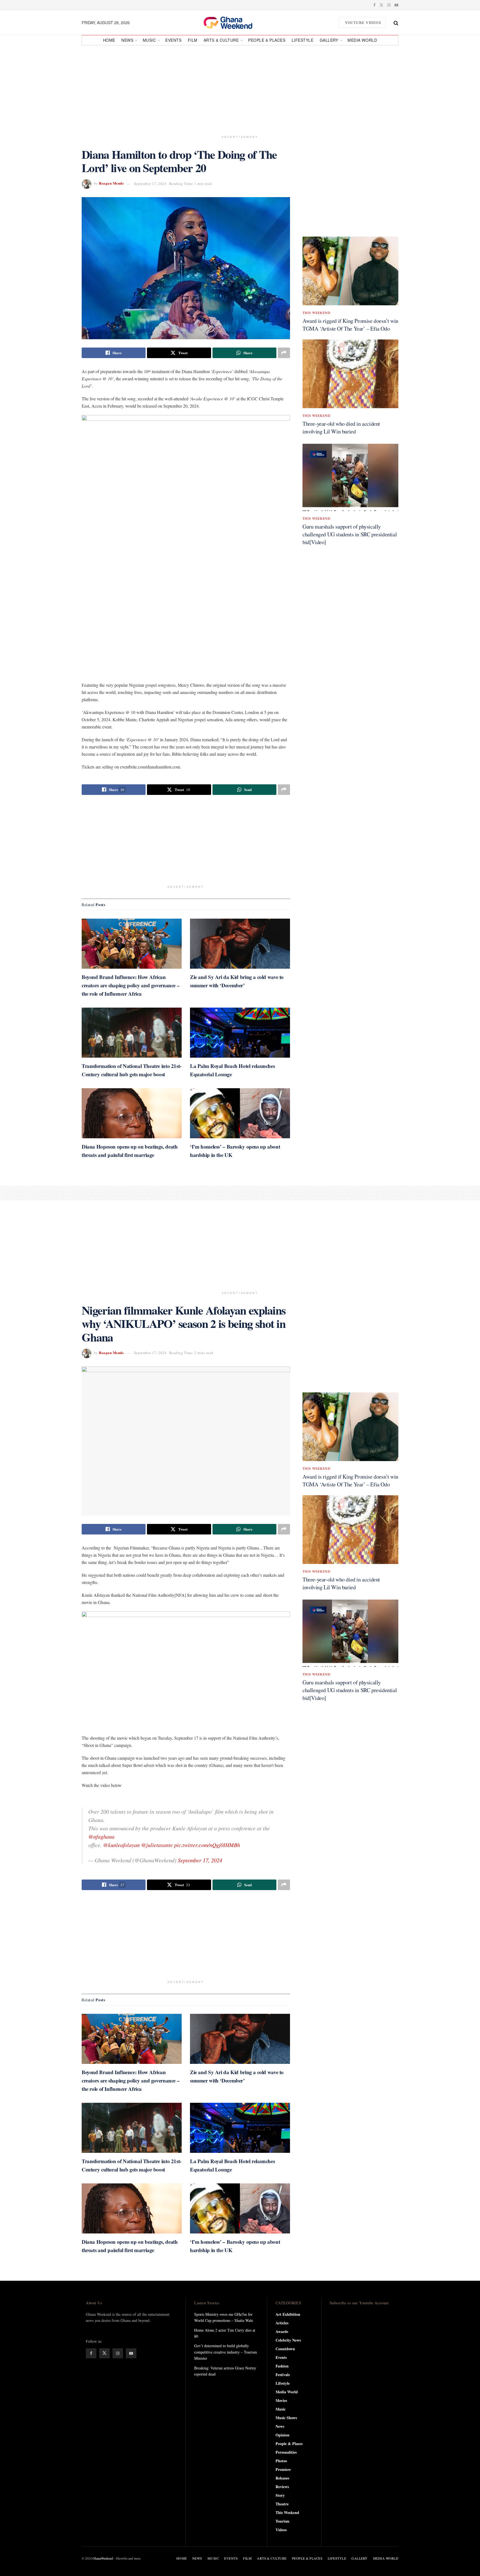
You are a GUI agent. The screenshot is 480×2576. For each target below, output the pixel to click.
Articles (282, 2323)
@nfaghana (101, 1836)
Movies (281, 2400)
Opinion (282, 2435)
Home (109, 40)
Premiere (283, 2469)
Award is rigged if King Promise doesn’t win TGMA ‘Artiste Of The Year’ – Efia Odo (350, 325)
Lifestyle (303, 40)
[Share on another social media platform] (284, 353)
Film (193, 40)
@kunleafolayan (121, 1845)
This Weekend (317, 313)
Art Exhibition (288, 2314)
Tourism (282, 2521)
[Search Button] (396, 23)
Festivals (283, 2375)
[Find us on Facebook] (374, 5)
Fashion (282, 2366)
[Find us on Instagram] (389, 5)
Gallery (329, 40)
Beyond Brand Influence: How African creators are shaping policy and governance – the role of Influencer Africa (131, 985)
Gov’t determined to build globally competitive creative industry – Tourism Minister (226, 2352)
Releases (282, 2478)
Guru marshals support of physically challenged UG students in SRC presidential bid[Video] (350, 534)
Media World (362, 40)
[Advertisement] (240, 88)
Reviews (282, 2487)
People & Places (267, 40)
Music (149, 40)
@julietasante (157, 1845)
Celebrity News (288, 2340)
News (127, 40)
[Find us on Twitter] (381, 5)
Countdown (285, 2349)
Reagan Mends (111, 183)
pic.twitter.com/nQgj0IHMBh (207, 1845)
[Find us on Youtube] (396, 5)
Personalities (286, 2452)
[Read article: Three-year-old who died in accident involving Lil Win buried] (350, 374)
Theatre (282, 2504)
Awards (282, 2331)
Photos (281, 2461)
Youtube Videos (363, 23)
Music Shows (286, 2418)
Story (280, 2495)
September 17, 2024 (150, 184)
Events (173, 40)
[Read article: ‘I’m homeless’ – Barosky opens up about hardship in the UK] (240, 1113)
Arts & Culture (221, 40)
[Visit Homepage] (234, 23)
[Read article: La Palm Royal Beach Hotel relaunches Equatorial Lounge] (240, 1033)
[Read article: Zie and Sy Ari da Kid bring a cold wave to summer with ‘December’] (240, 944)
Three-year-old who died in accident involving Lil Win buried (341, 427)
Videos (281, 2530)
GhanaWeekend (103, 2558)
